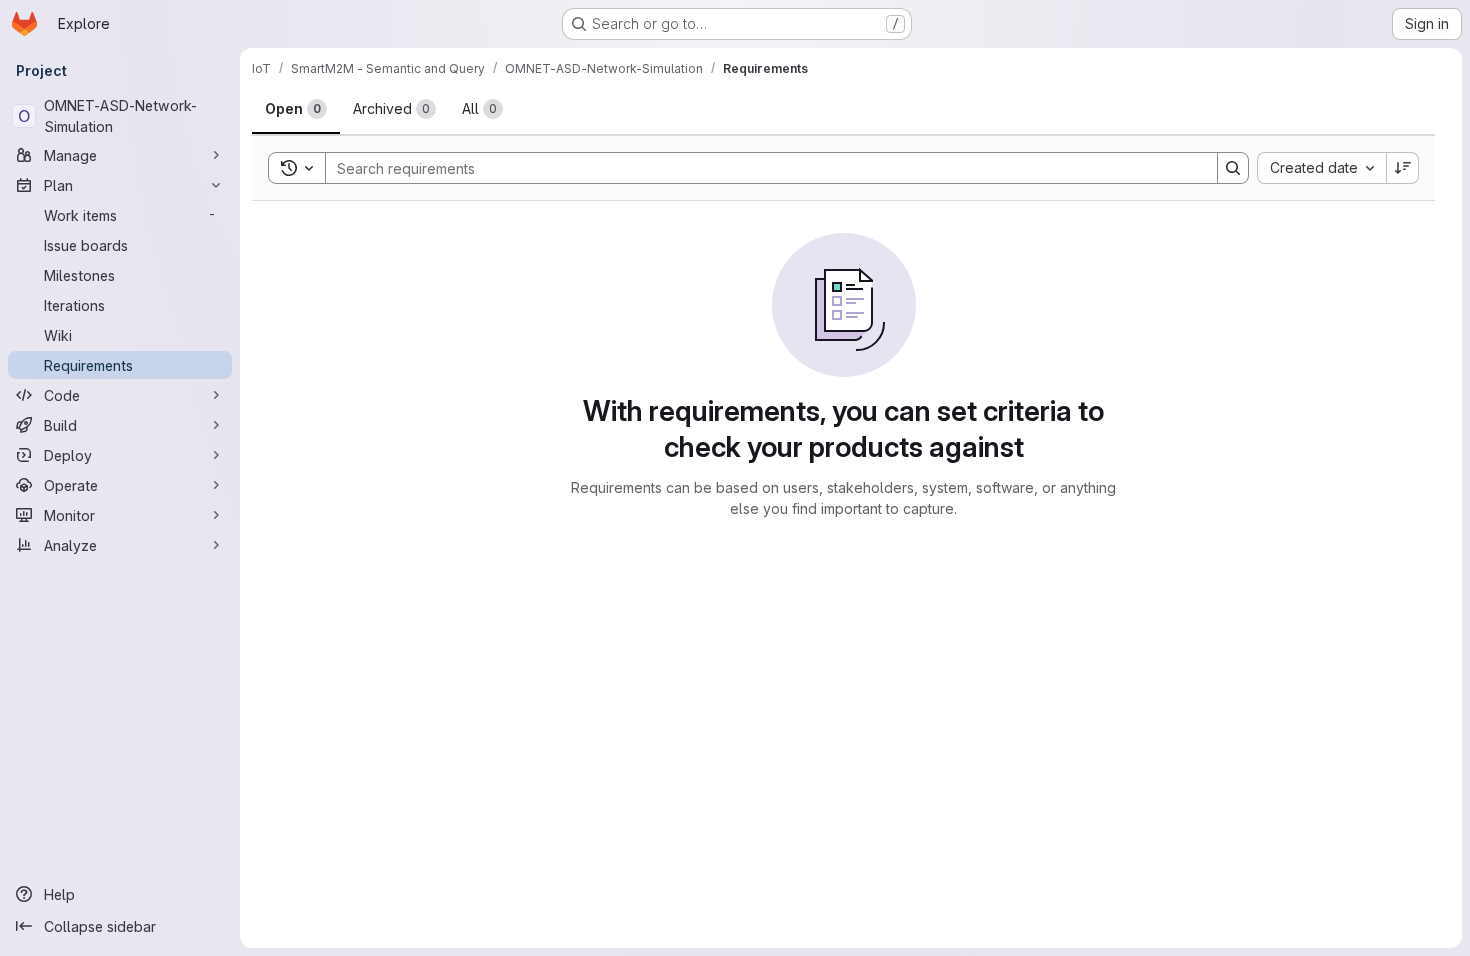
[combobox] (1321, 168)
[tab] (296, 109)
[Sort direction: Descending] (1403, 168)
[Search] (1233, 168)
